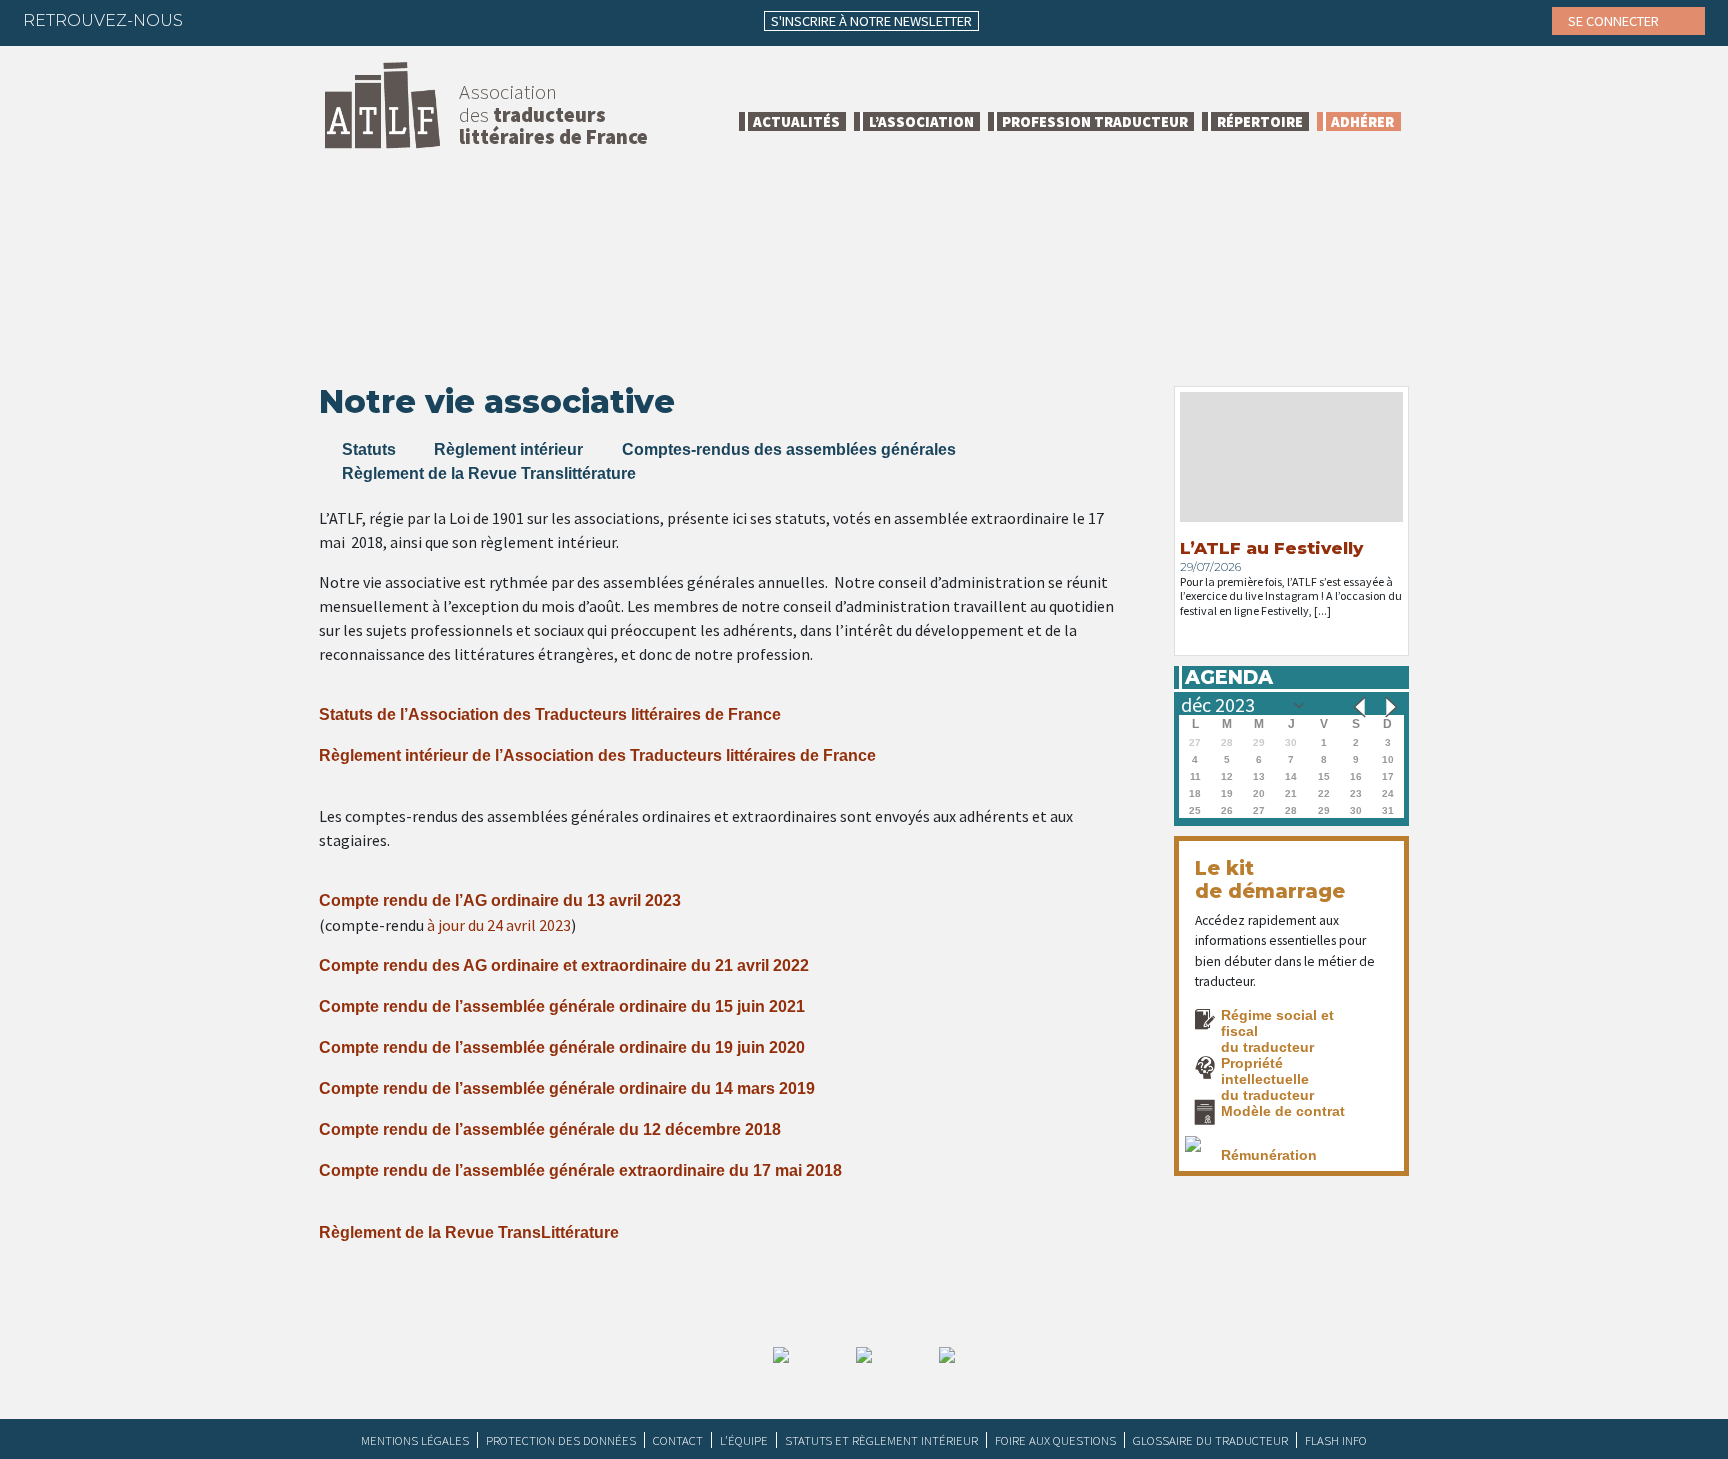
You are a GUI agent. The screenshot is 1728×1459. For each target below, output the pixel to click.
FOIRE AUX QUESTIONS (1055, 1440)
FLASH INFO (1336, 1440)
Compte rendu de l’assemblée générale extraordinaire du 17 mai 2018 (580, 1170)
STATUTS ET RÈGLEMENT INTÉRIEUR (881, 1440)
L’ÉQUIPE (744, 1440)
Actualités (796, 121)
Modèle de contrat (1283, 1111)
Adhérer (1362, 121)
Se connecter (1615, 21)
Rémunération (1269, 1155)
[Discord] (411, 20)
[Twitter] (255, 20)
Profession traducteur (1095, 121)
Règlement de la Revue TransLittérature (469, 1232)
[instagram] (333, 20)
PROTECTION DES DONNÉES (561, 1440)
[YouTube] (372, 20)
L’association (921, 121)
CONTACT (678, 1440)
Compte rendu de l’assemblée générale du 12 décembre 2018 (550, 1129)
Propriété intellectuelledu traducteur (1267, 1079)
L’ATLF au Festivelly (1271, 548)
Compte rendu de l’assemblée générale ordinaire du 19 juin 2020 (562, 1047)
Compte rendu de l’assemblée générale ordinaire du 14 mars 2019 (567, 1088)
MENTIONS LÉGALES (415, 1440)
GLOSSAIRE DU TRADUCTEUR (1210, 1440)
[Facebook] (216, 20)
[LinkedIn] (294, 20)
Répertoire (1260, 121)
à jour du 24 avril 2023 (499, 925)
